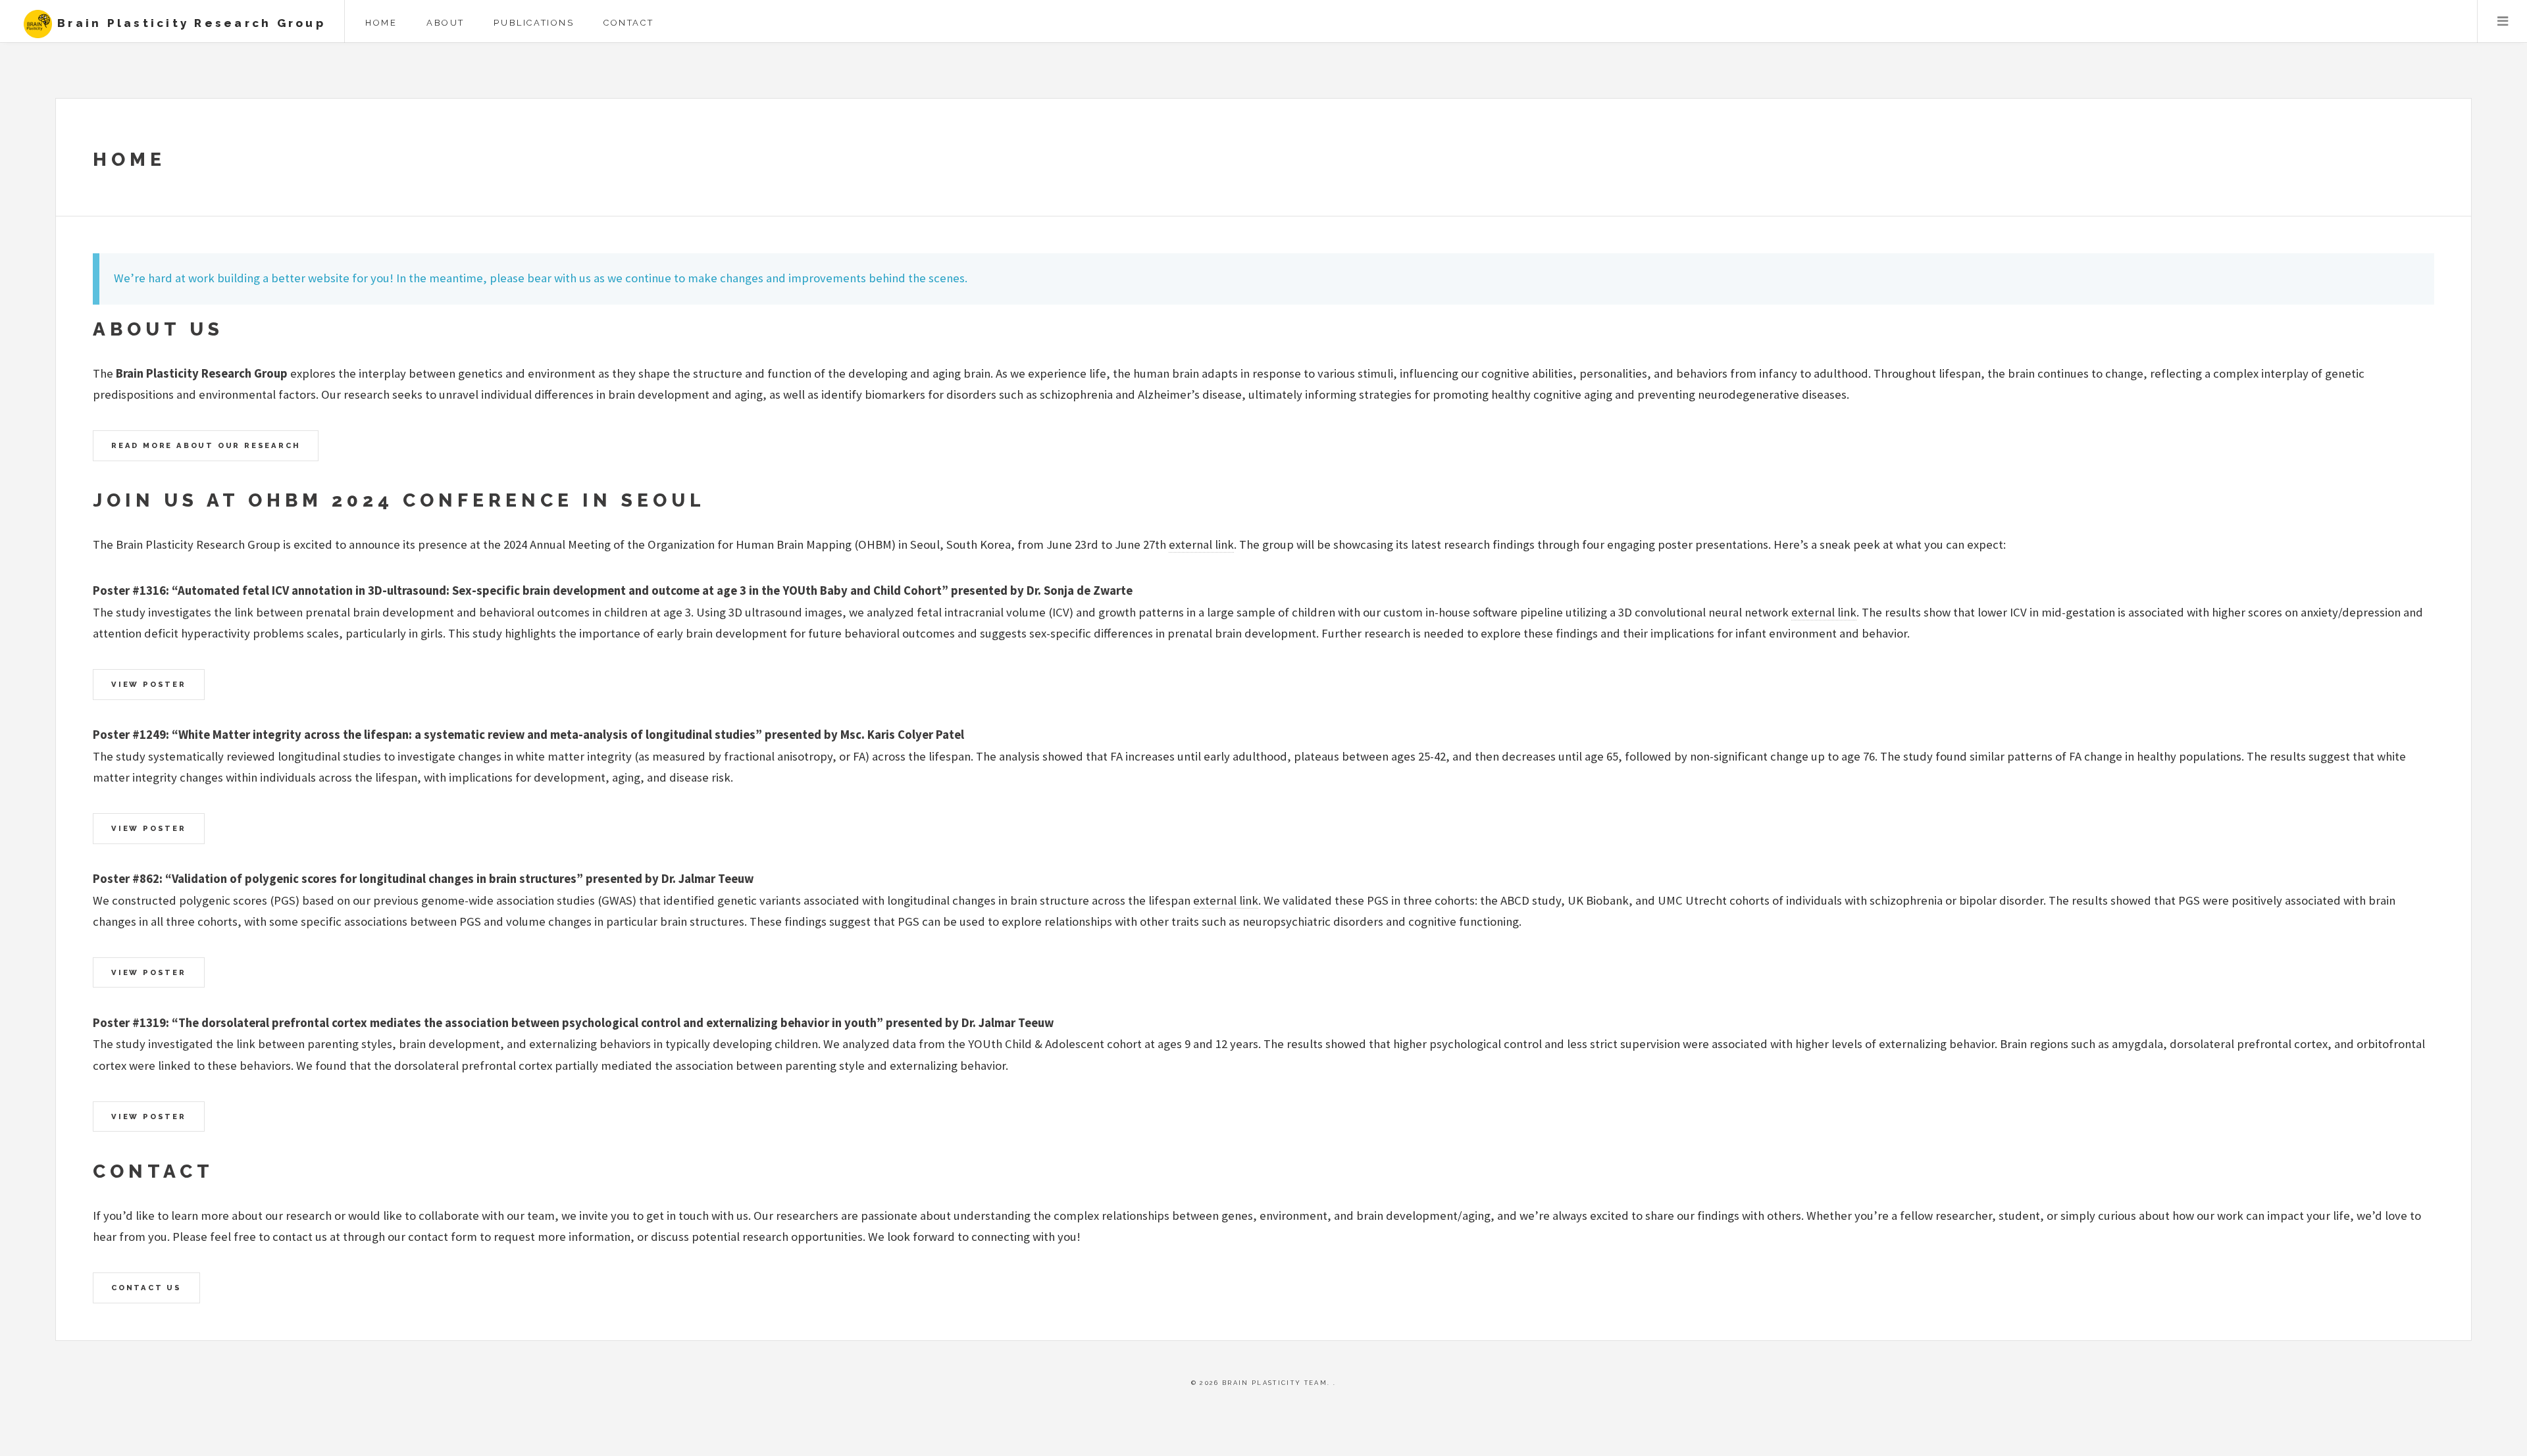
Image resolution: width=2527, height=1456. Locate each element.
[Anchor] (236, 330)
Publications (534, 23)
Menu (2502, 21)
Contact (628, 23)
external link (1201, 544)
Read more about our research (206, 445)
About (446, 23)
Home (381, 23)
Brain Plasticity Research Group (189, 23)
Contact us (146, 1288)
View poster (149, 684)
